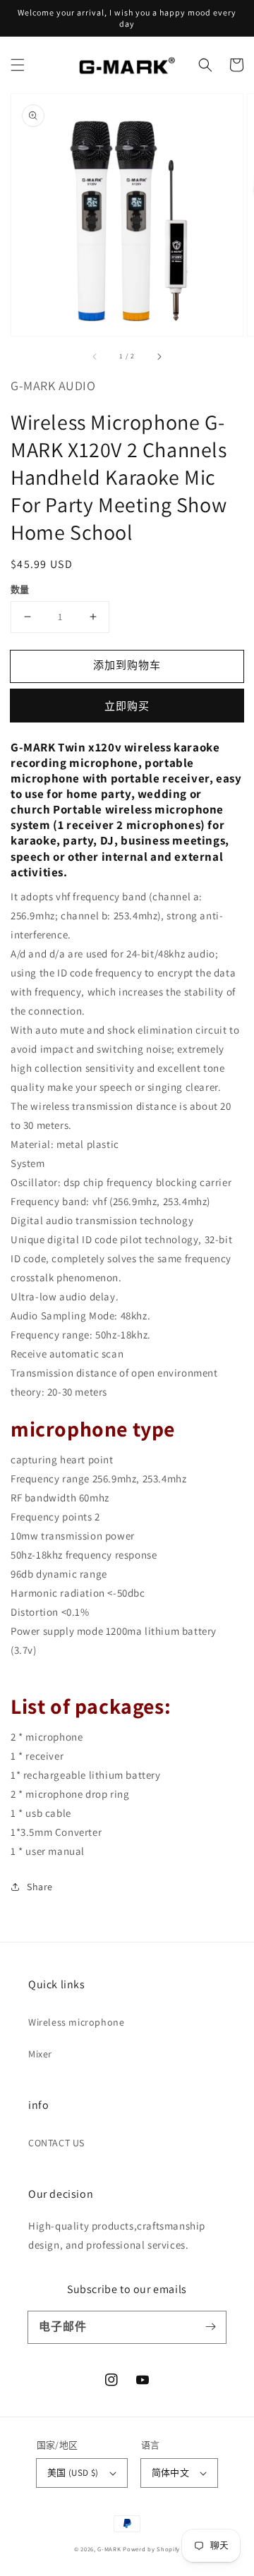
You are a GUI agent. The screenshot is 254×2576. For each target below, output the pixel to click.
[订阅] (210, 2327)
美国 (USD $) (73, 2473)
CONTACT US (56, 2143)
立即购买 (127, 706)
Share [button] (40, 1887)
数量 (20, 589)
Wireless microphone (76, 2022)
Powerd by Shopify (151, 2549)
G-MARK (109, 2549)
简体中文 (171, 2473)
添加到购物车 (127, 665)
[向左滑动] (95, 356)
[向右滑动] (159, 356)
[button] (18, 65)
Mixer (40, 2054)
